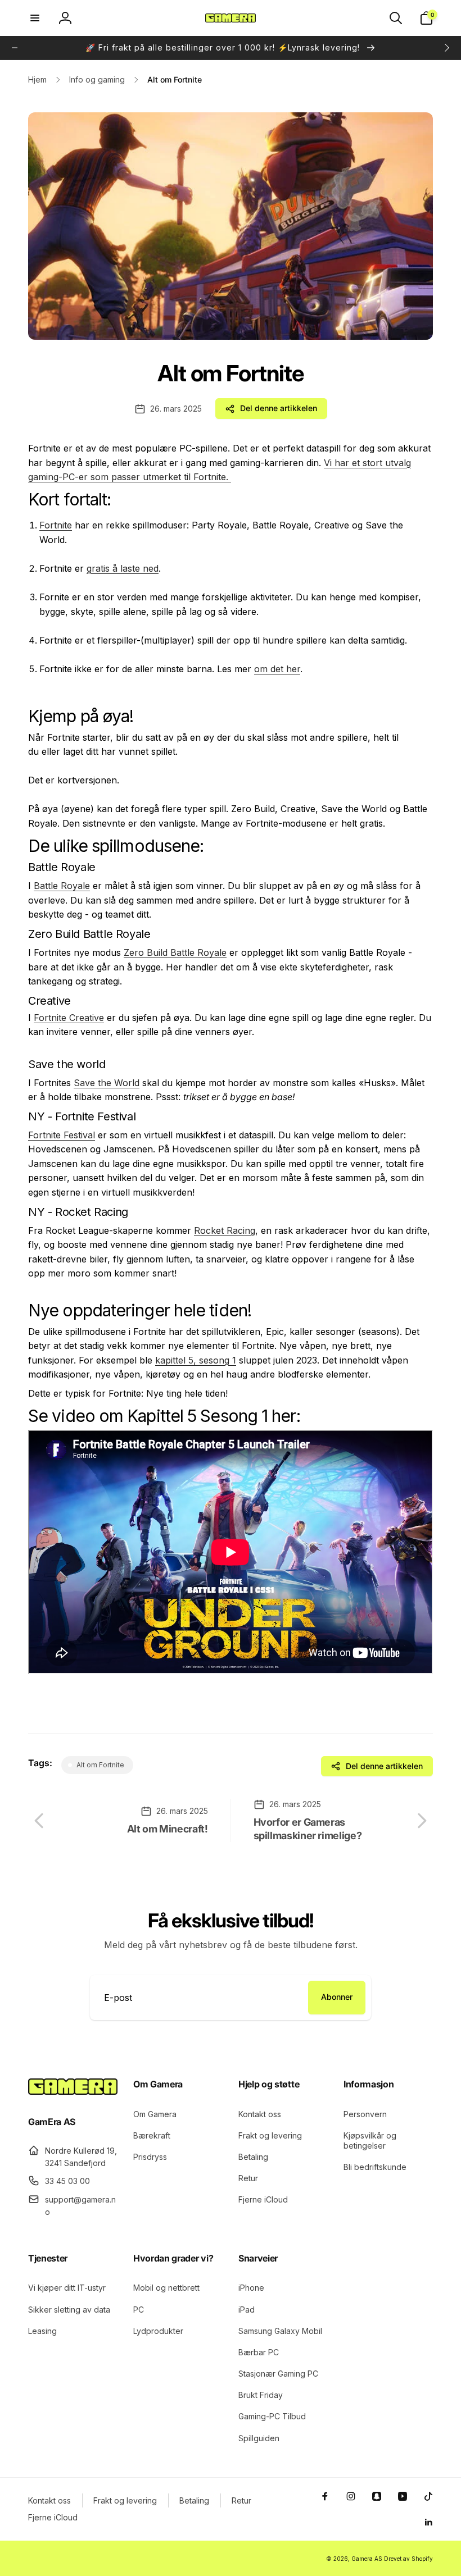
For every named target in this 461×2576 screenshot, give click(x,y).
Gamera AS (367, 2559)
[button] (35, 18)
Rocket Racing (225, 1230)
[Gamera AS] (73, 2091)
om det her (277, 669)
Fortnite (56, 525)
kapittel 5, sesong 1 (196, 1360)
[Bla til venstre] (15, 48)
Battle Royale (62, 886)
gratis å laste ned (123, 568)
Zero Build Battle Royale (175, 952)
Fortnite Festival (62, 1135)
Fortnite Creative (69, 1018)
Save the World (107, 1083)
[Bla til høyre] (446, 48)
